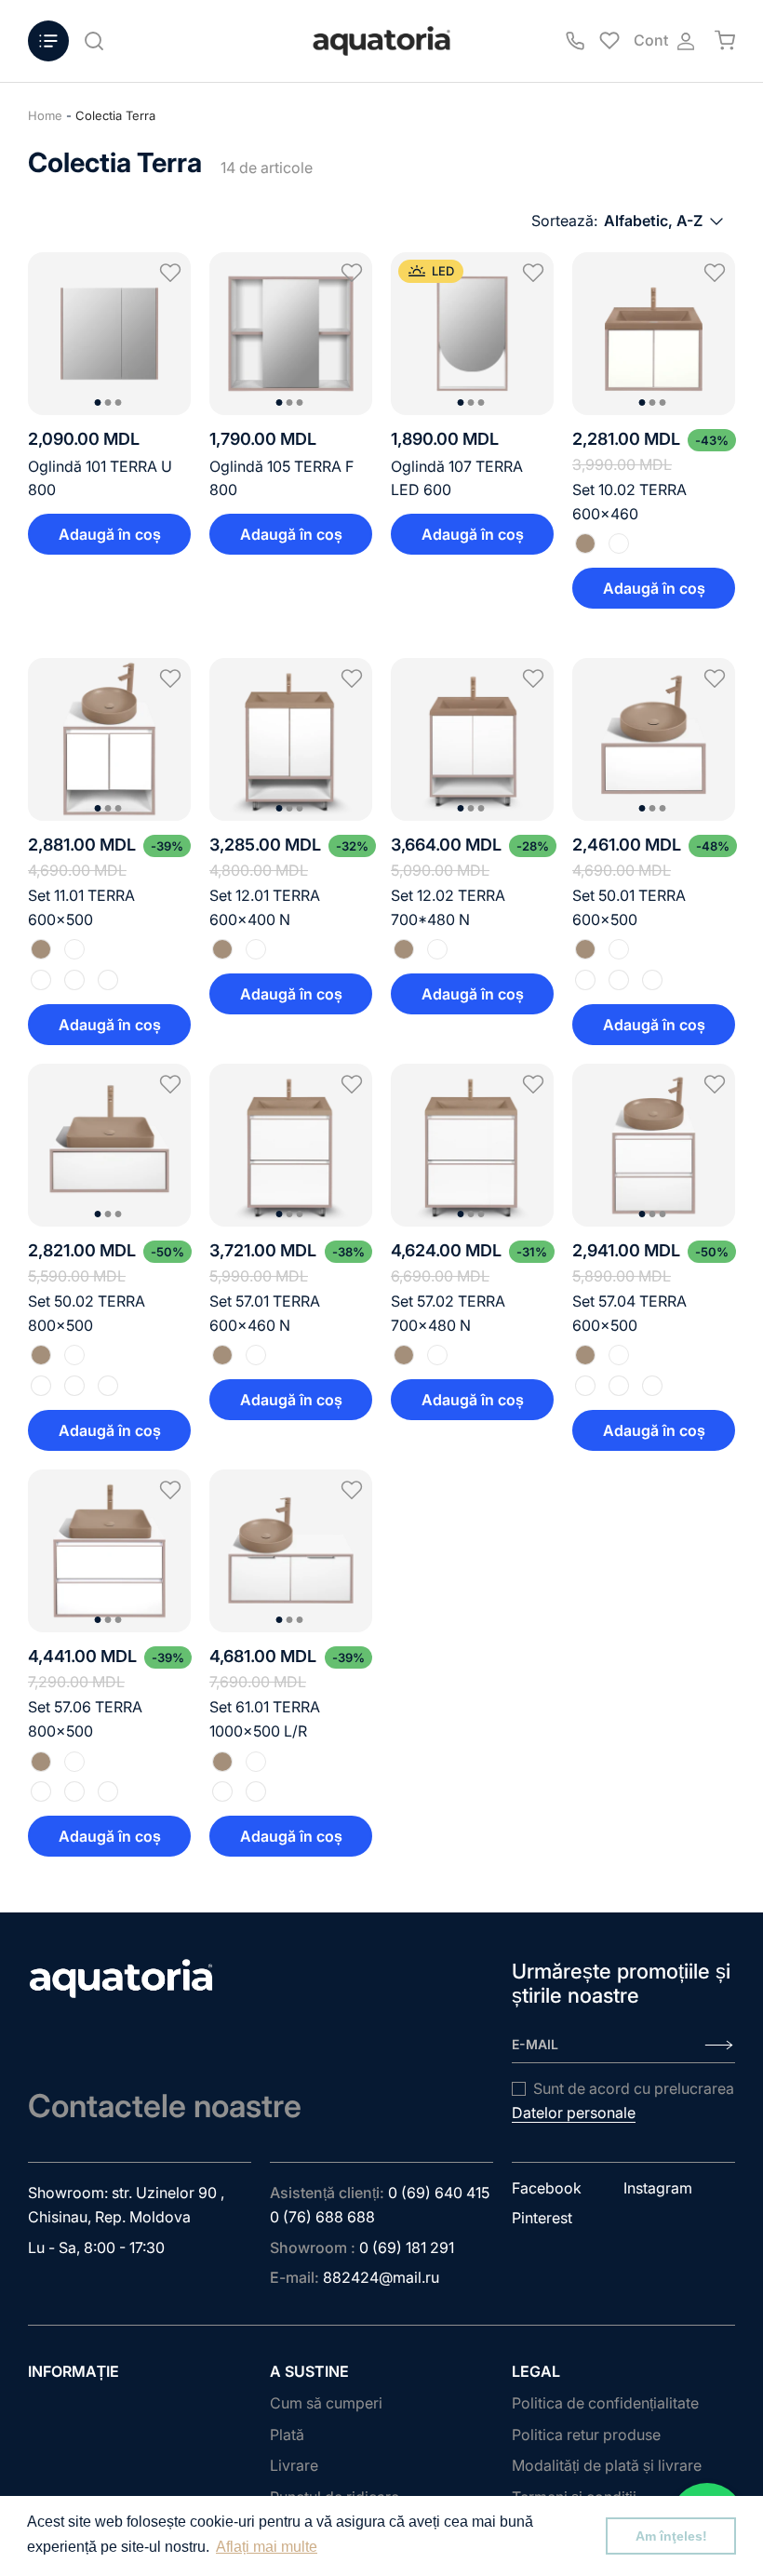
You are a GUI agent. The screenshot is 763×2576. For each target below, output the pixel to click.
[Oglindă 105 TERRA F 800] (291, 334)
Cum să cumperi (326, 2403)
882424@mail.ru (381, 2277)
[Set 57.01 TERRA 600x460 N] (291, 1145)
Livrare (294, 2465)
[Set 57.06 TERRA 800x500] (109, 1551)
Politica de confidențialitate (605, 2403)
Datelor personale (574, 2113)
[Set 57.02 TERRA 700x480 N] (472, 1145)
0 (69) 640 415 (439, 2193)
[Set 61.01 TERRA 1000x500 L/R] (291, 1551)
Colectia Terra (115, 115)
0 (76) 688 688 (322, 2217)
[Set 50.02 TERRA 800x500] (109, 1145)
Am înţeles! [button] (671, 2536)
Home (45, 115)
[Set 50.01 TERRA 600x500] (654, 739)
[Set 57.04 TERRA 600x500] (654, 1145)
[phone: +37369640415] (575, 41)
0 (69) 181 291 (407, 2247)
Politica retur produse (586, 2435)
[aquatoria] (381, 41)
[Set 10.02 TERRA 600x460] (654, 334)
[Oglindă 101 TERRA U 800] (109, 334)
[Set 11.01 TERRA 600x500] (109, 739)
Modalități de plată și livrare (607, 2465)
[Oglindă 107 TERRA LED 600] (472, 334)
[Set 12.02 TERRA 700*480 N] (472, 739)
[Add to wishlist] (170, 273)
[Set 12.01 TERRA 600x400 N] (291, 739)
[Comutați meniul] (48, 41)
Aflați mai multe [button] (267, 2547)
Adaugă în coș (110, 534)
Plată (287, 2435)
